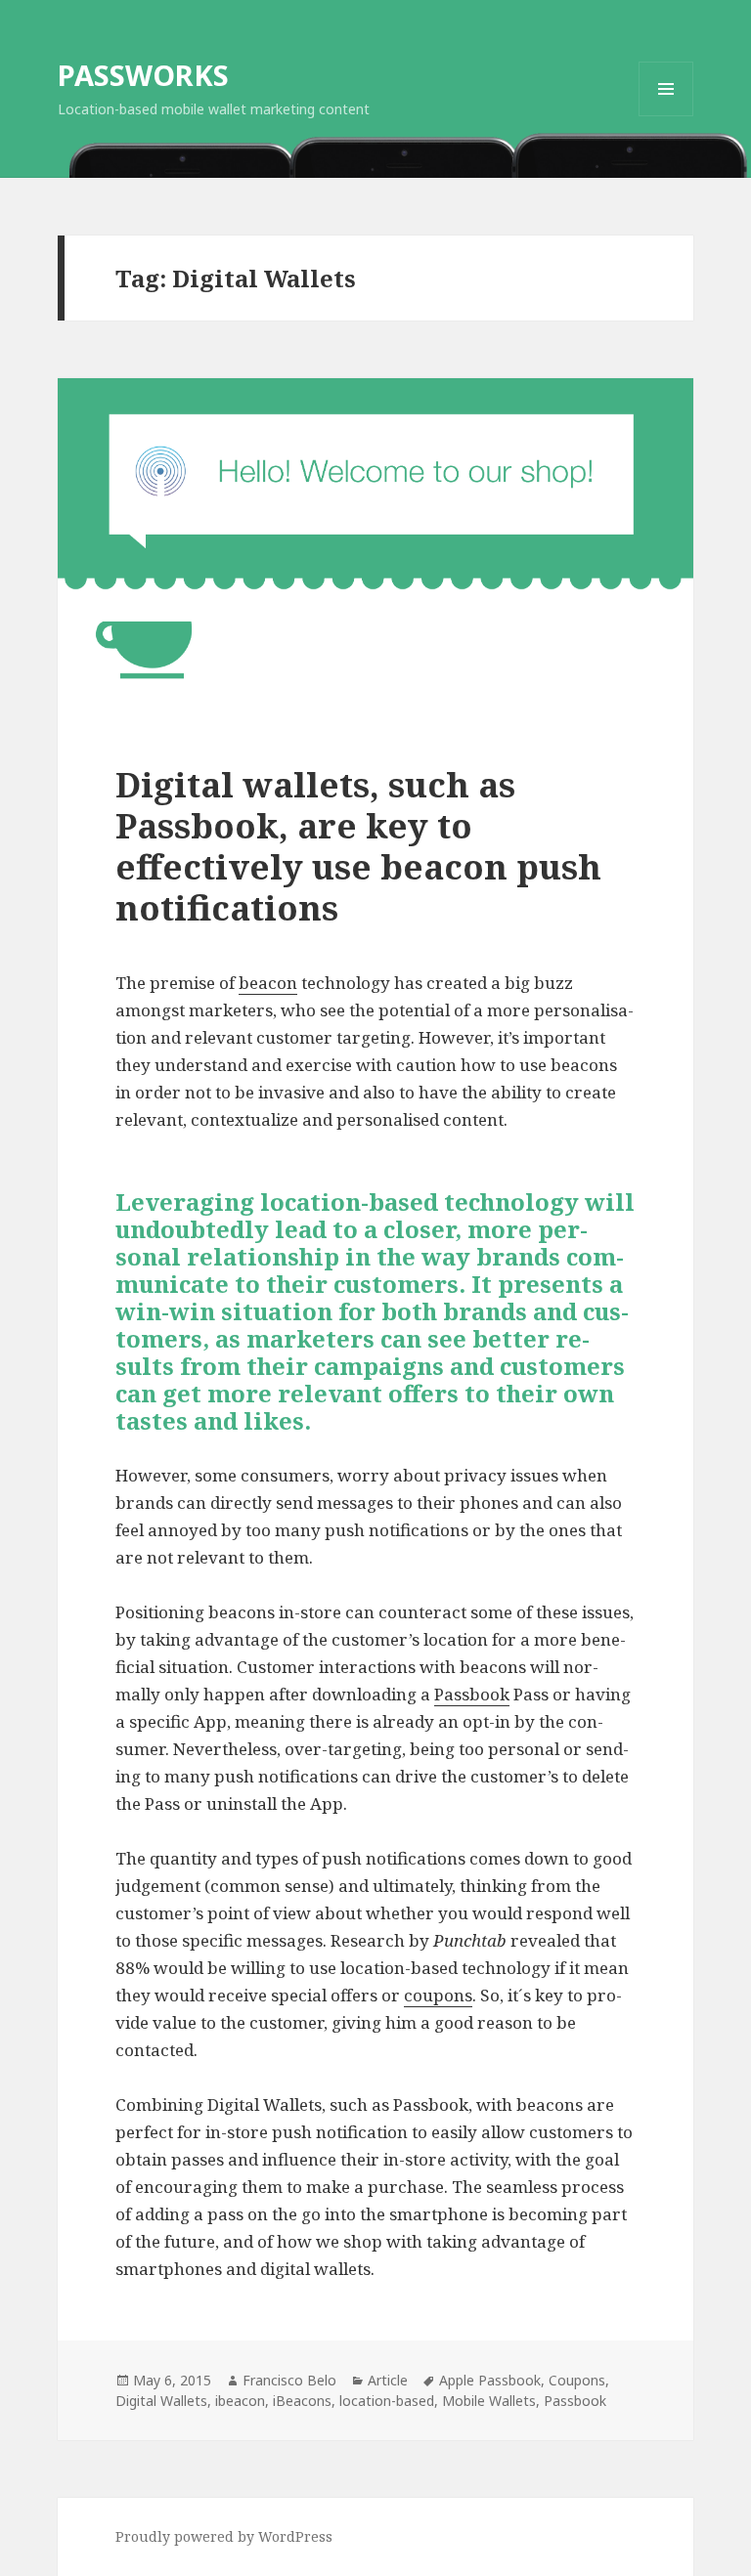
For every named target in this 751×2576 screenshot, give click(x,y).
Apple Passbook (490, 2380)
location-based (387, 2401)
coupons (438, 1995)
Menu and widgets (666, 116)
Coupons (577, 2380)
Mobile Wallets (489, 2401)
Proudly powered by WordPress (224, 2536)
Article (388, 2380)
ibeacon (240, 2401)
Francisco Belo (289, 2380)
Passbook (472, 1694)
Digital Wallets (161, 2401)
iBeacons (302, 2401)
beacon (268, 983)
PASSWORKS (143, 75)
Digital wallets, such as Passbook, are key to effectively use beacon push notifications (358, 846)
